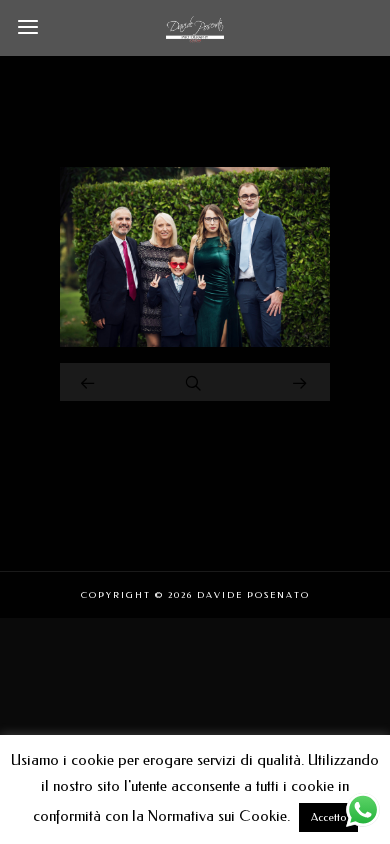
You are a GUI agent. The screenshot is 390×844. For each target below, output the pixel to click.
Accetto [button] (328, 817)
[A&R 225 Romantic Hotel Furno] (195, 342)
